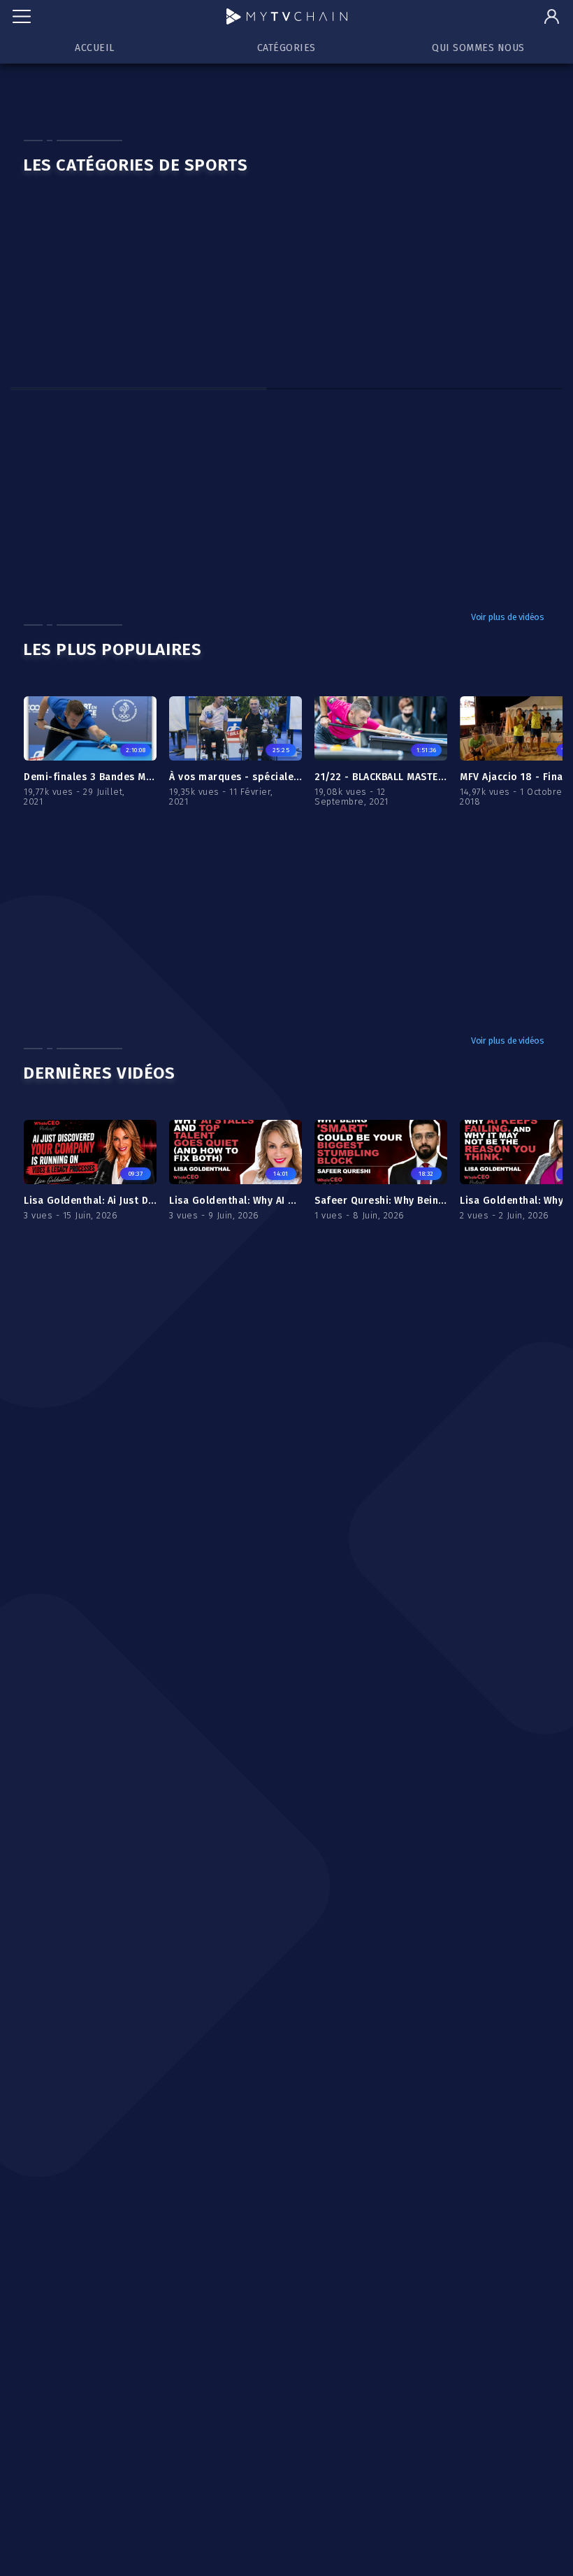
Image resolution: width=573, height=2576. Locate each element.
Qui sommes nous (478, 48)
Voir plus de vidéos (508, 617)
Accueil (95, 48)
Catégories (286, 48)
